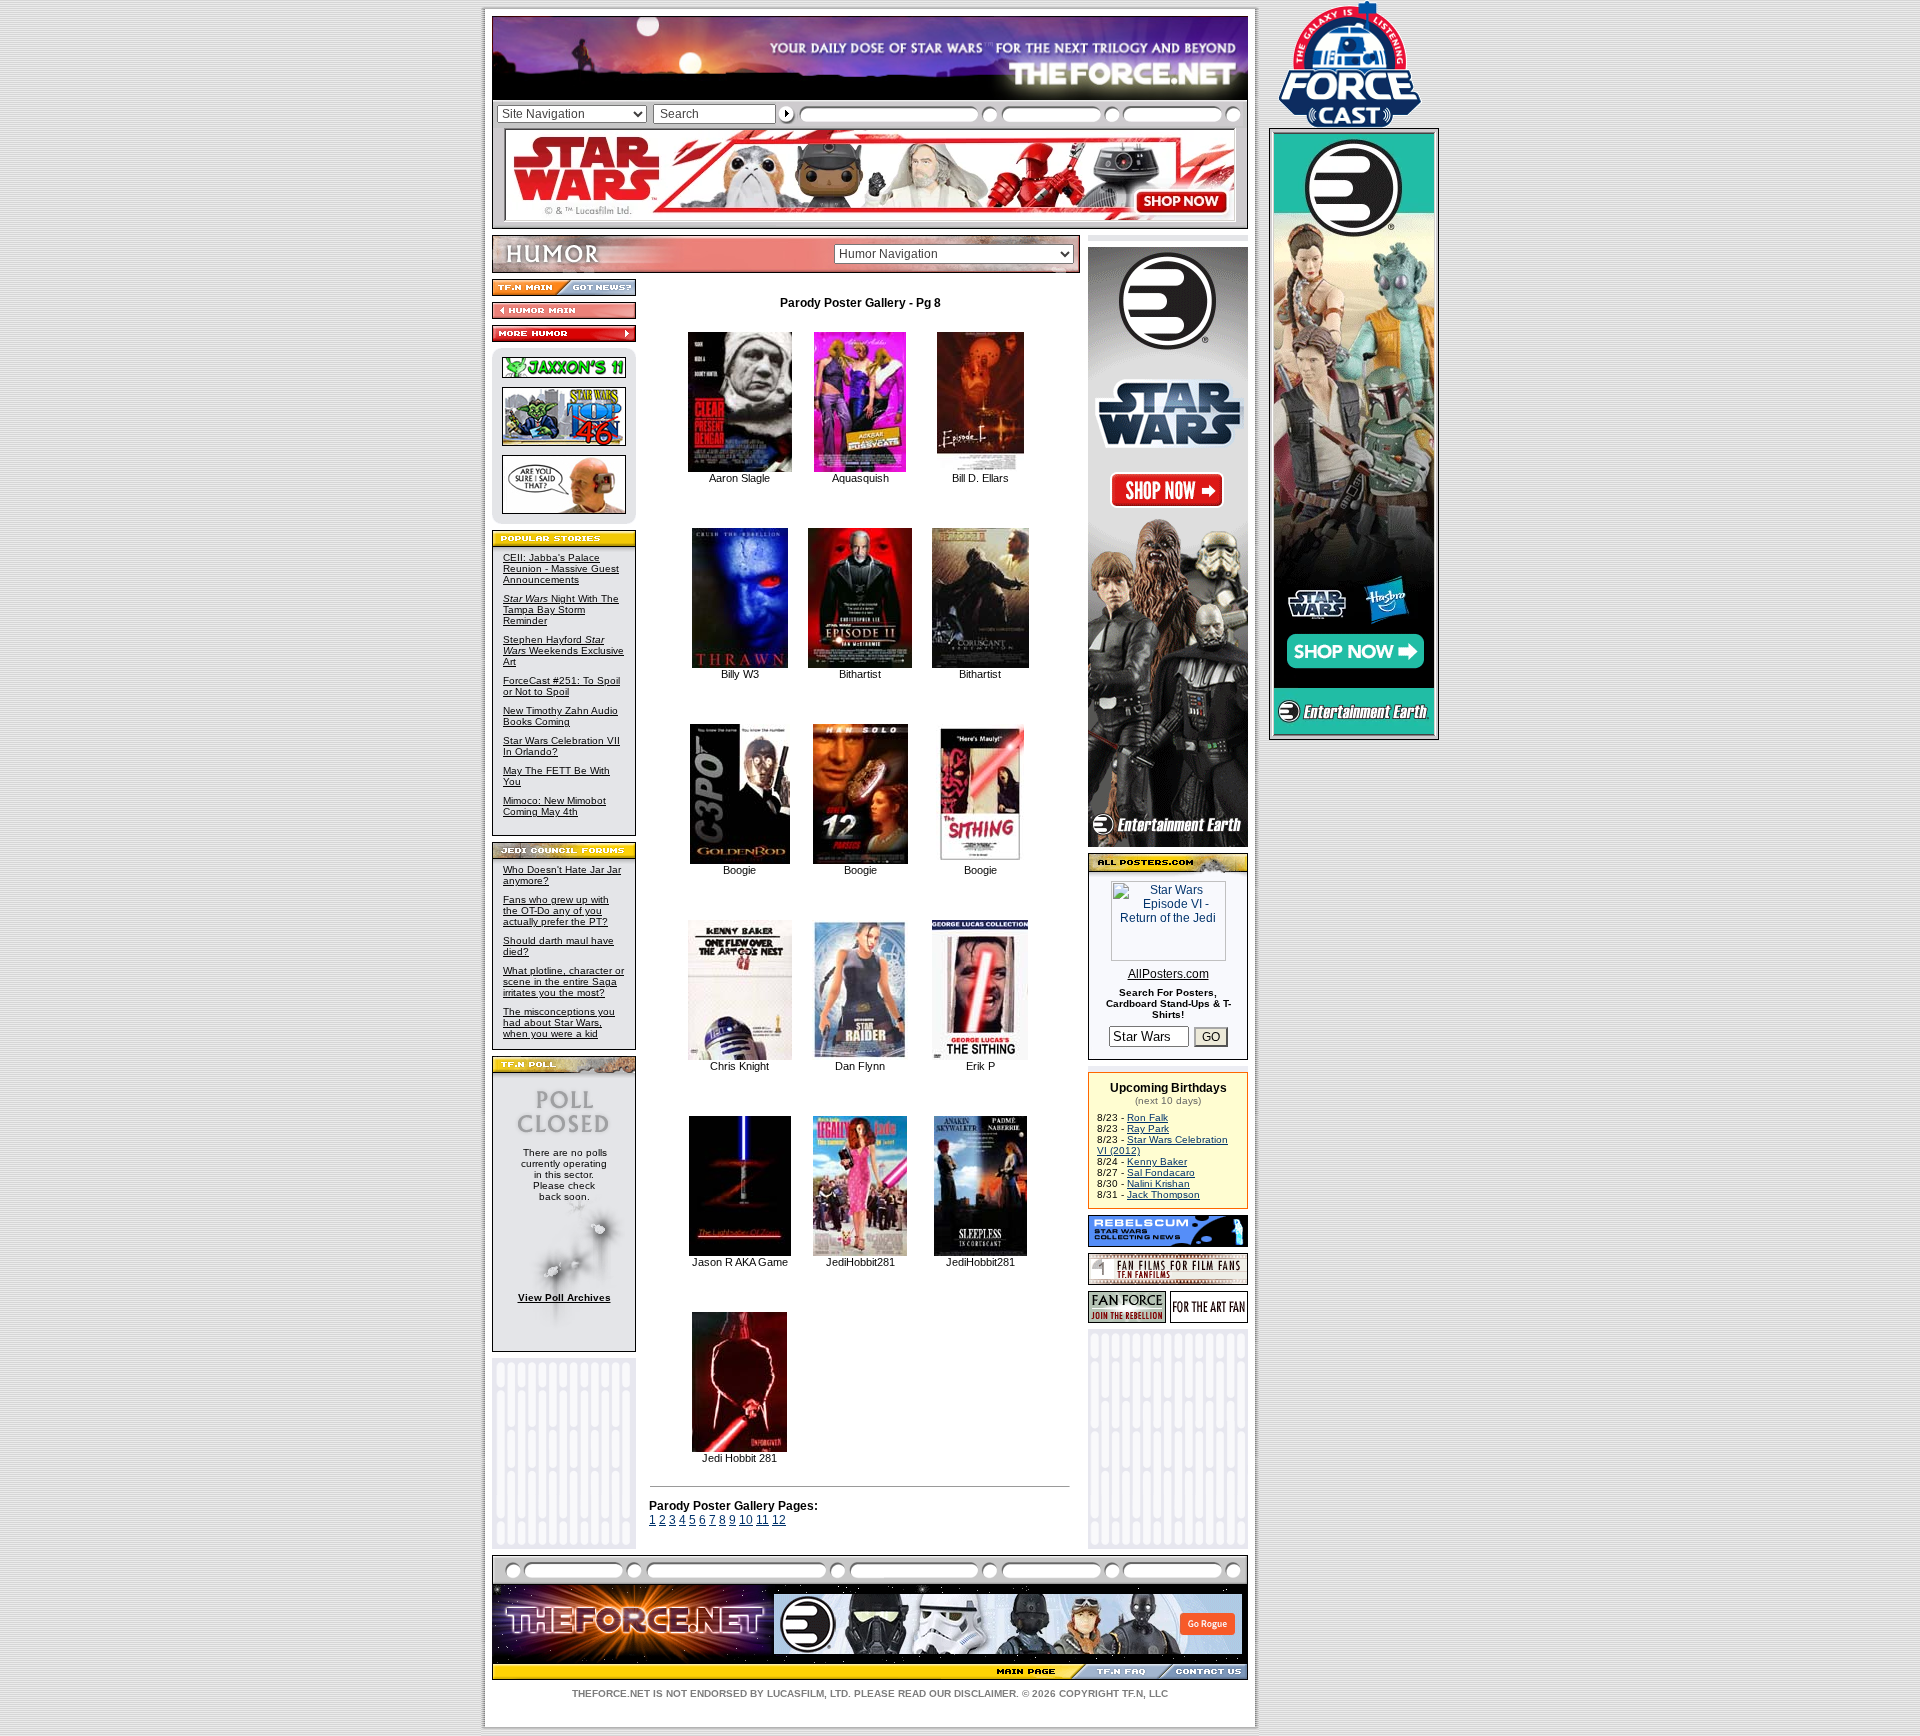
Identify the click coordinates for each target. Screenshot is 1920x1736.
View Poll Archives (564, 1297)
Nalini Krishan (1158, 1183)
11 (762, 1520)
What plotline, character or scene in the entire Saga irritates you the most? (563, 981)
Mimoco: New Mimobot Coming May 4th (554, 806)
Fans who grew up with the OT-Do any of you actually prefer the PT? (556, 910)
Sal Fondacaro (1161, 1172)
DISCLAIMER (985, 1693)
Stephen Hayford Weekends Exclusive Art (563, 650)
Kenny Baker (1157, 1161)
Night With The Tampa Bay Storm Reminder (561, 609)
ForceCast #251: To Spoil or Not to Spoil (561, 686)
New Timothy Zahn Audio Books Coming (560, 716)
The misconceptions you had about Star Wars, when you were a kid (559, 1022)
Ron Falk (1147, 1117)
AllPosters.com (1168, 974)
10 (746, 1520)
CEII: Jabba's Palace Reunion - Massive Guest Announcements (561, 568)
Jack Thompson (1163, 1194)
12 (779, 1520)
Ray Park (1148, 1128)
